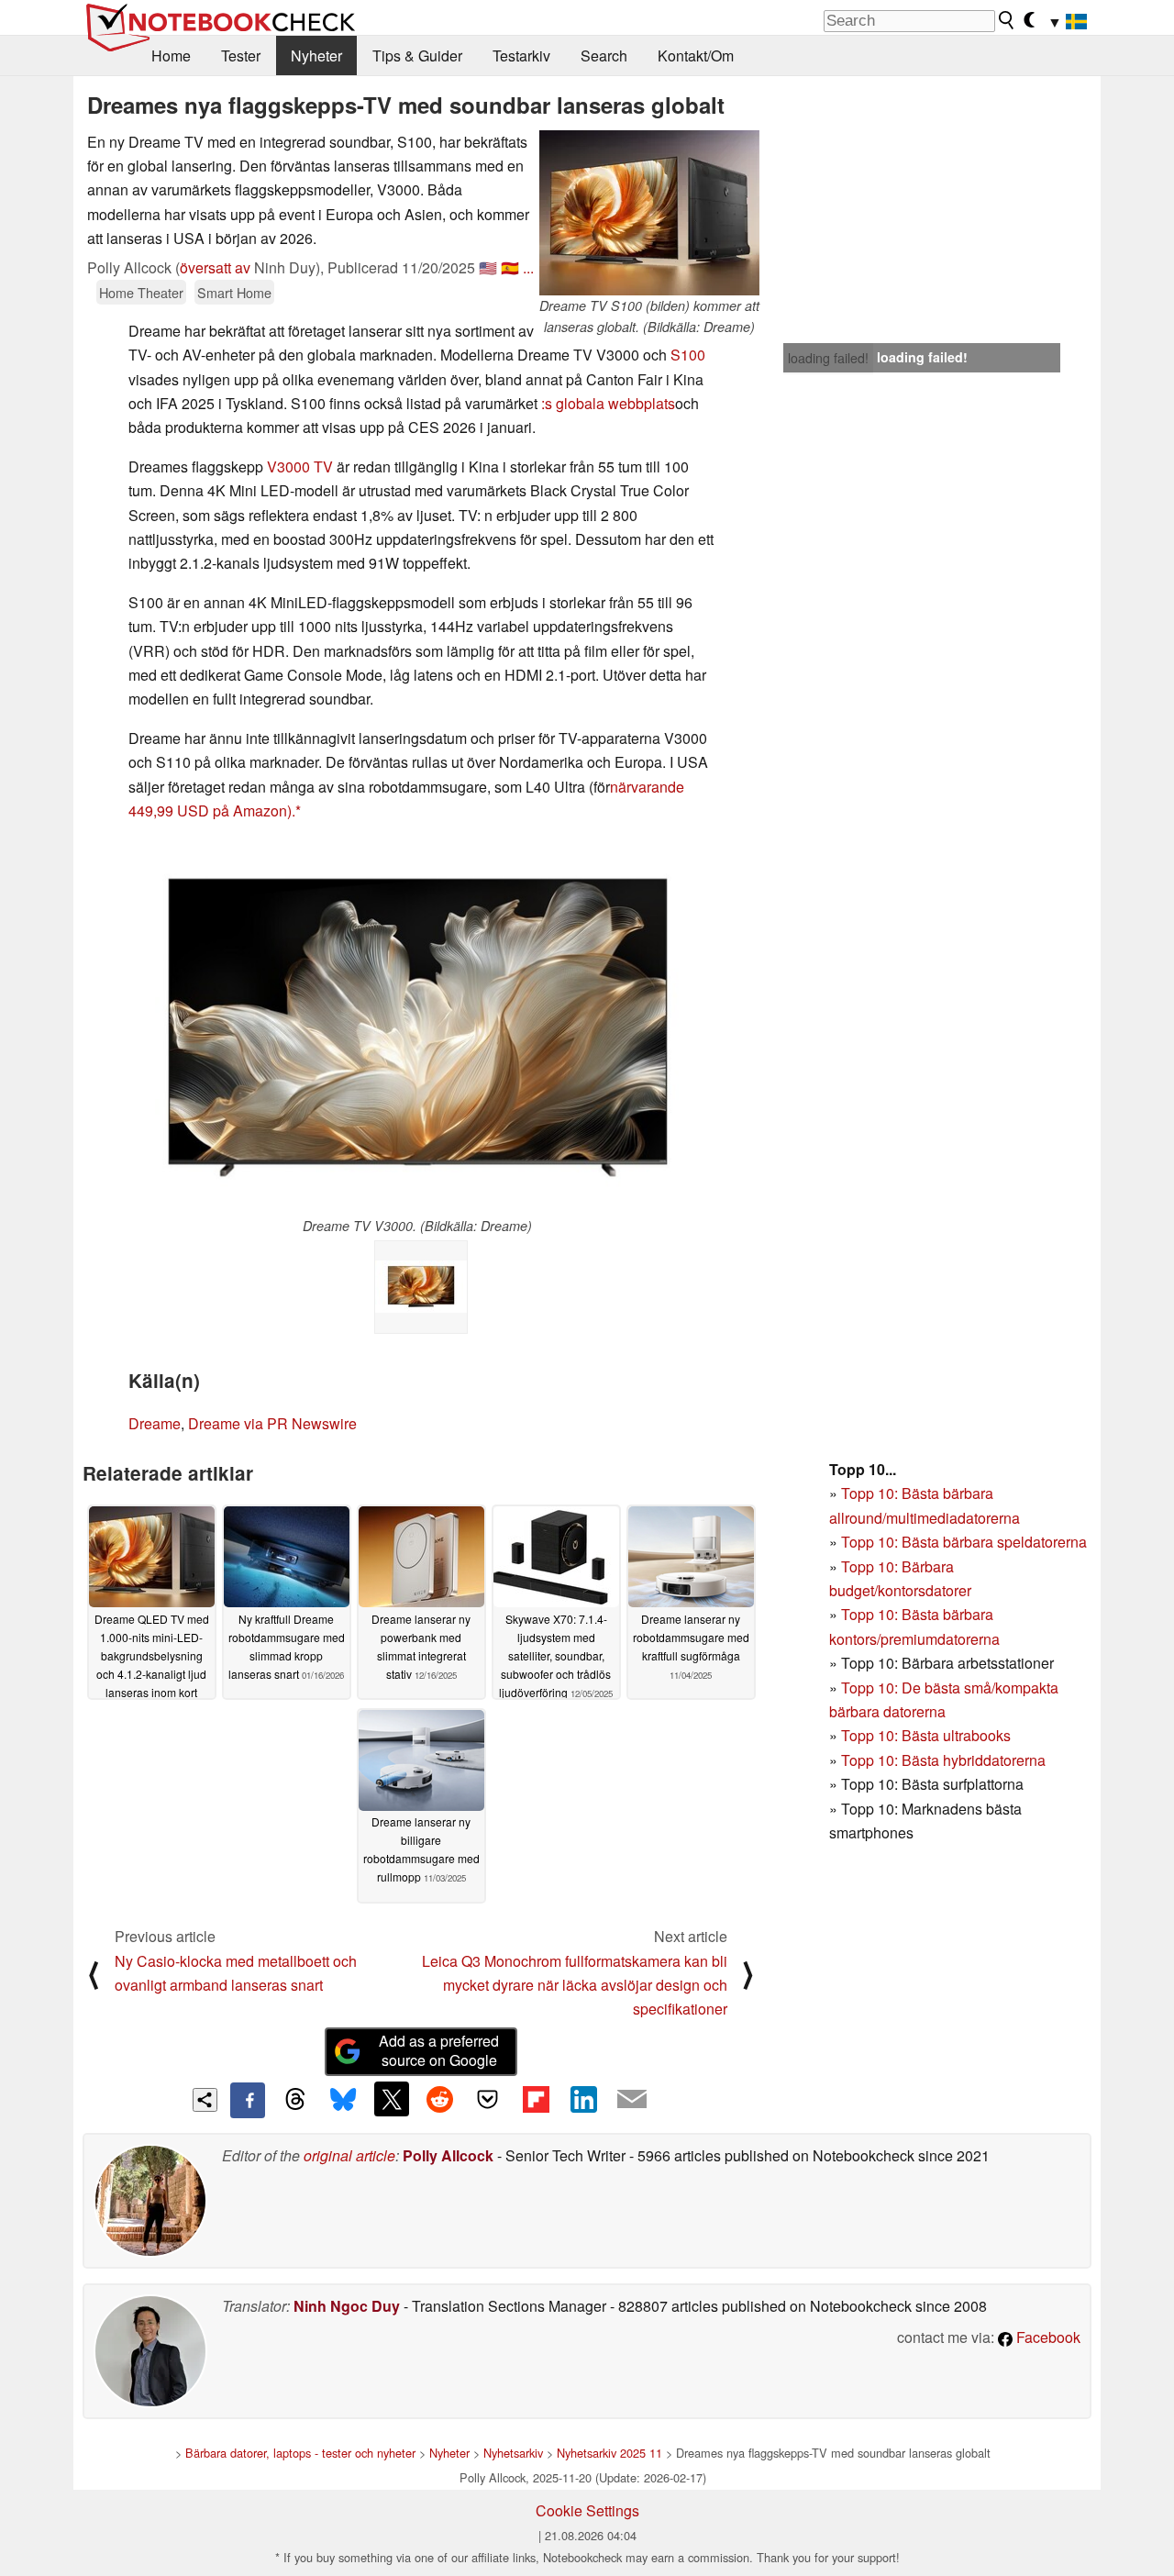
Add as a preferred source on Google (439, 2050)
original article (349, 2155)
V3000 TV (300, 466)
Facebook (1047, 2337)
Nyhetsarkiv (513, 2453)
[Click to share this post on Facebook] (248, 2100)
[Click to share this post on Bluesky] (343, 2100)
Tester (241, 56)
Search (604, 56)
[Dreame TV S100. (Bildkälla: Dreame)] (421, 1287)
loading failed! (828, 358)
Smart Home (234, 292)
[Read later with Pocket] (488, 2099)
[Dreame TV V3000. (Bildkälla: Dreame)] (418, 1027)
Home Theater (141, 292)
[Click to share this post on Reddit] (439, 2099)
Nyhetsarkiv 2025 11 (609, 2453)
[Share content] (205, 2100)
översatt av (215, 267)
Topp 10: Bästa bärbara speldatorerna (964, 1542)
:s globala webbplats (608, 403)
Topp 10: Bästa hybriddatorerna (943, 1760)
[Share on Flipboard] (536, 2099)
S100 (688, 355)
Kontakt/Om (696, 56)
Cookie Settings (587, 2510)
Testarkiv (521, 56)
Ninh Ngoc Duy (347, 2306)
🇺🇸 (488, 267)
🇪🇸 (510, 267)
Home (171, 56)
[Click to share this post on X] (392, 2099)
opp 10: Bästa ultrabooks (930, 1735)
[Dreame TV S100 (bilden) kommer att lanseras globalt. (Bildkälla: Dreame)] (649, 213)
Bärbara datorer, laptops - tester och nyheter (300, 2453)
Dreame (155, 1423)
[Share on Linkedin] (583, 2099)
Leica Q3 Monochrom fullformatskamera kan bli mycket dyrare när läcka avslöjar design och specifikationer (575, 1985)
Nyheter (316, 56)
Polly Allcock (448, 2155)
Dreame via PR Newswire (272, 1423)
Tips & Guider (417, 56)
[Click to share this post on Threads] (295, 2100)
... (528, 267)
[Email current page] (632, 2100)
